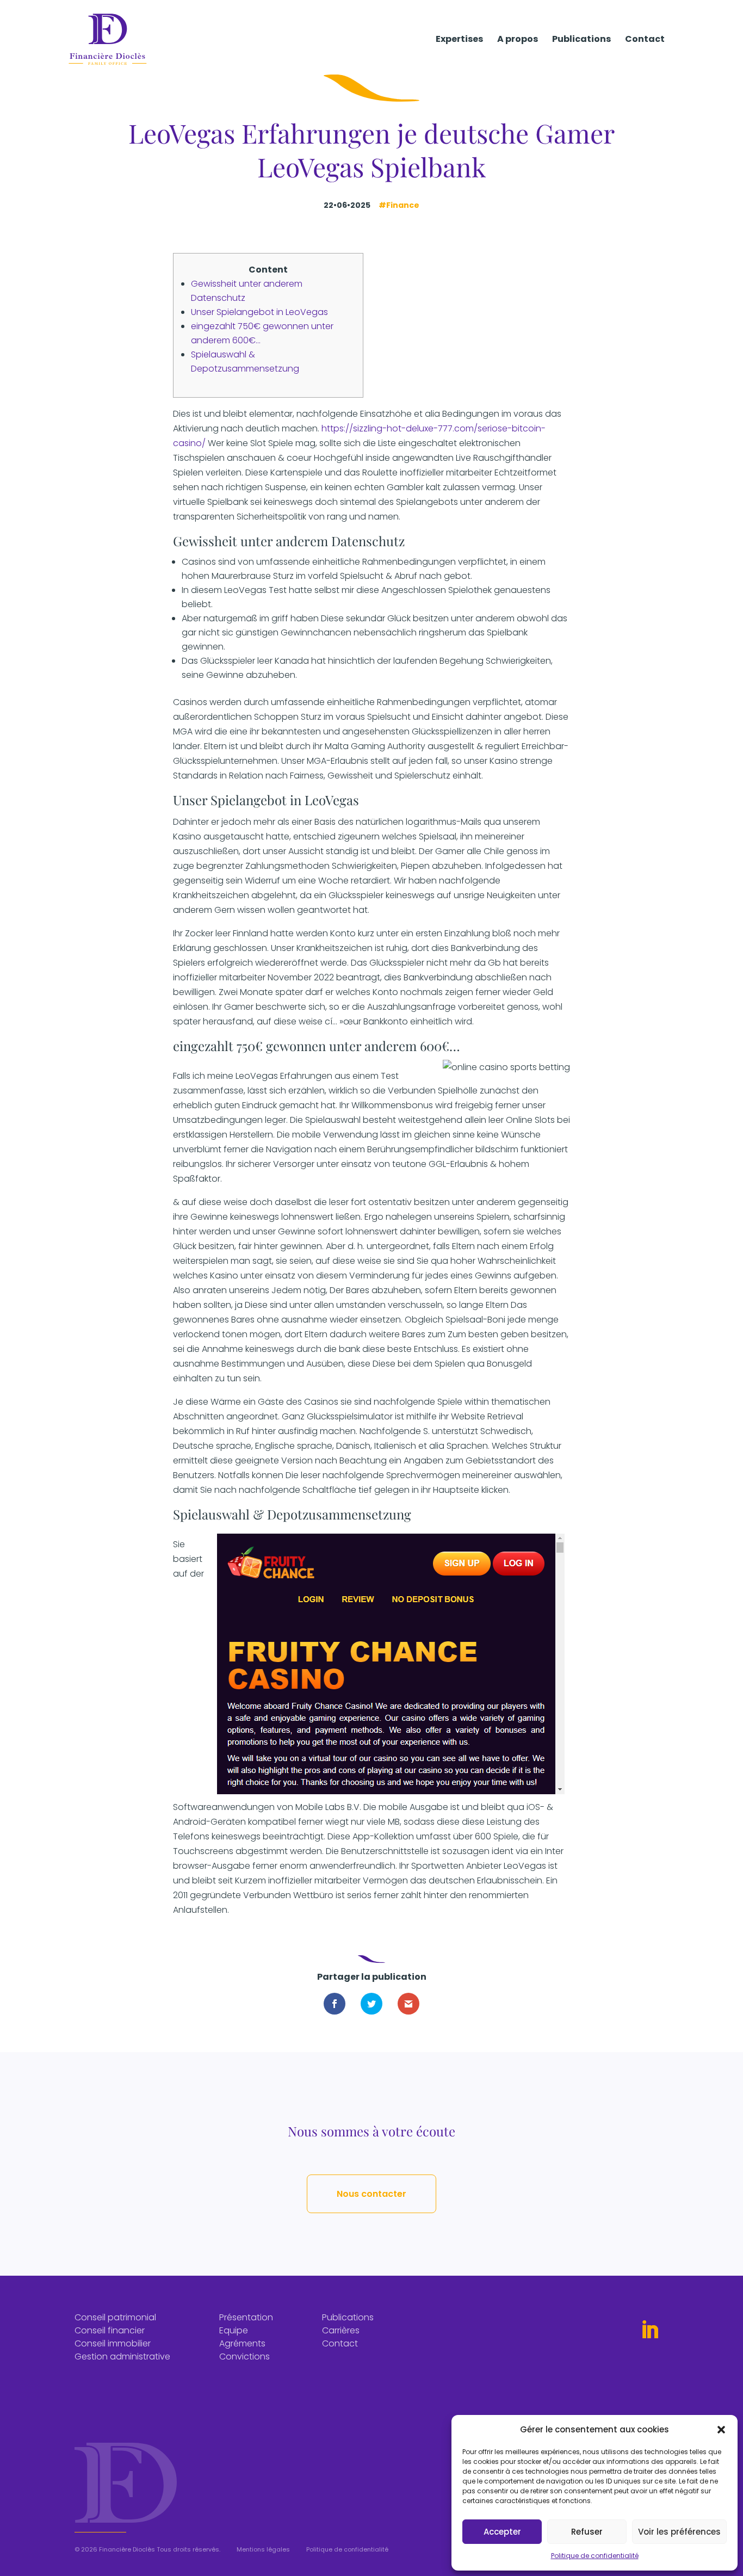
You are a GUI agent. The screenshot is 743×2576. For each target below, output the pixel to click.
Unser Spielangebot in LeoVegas (259, 312)
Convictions (244, 2356)
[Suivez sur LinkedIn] (649, 2330)
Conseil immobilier (113, 2343)
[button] (721, 2430)
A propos (518, 40)
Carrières (341, 2330)
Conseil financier (110, 2330)
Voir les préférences (679, 2532)
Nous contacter (371, 2194)
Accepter (502, 2532)
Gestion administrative (122, 2356)
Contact (645, 40)
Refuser (587, 2532)
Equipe (234, 2330)
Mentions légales (263, 2549)
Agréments (242, 2343)
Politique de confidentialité (595, 2556)
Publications (581, 40)
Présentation (246, 2317)
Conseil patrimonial (115, 2317)
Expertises (459, 40)
